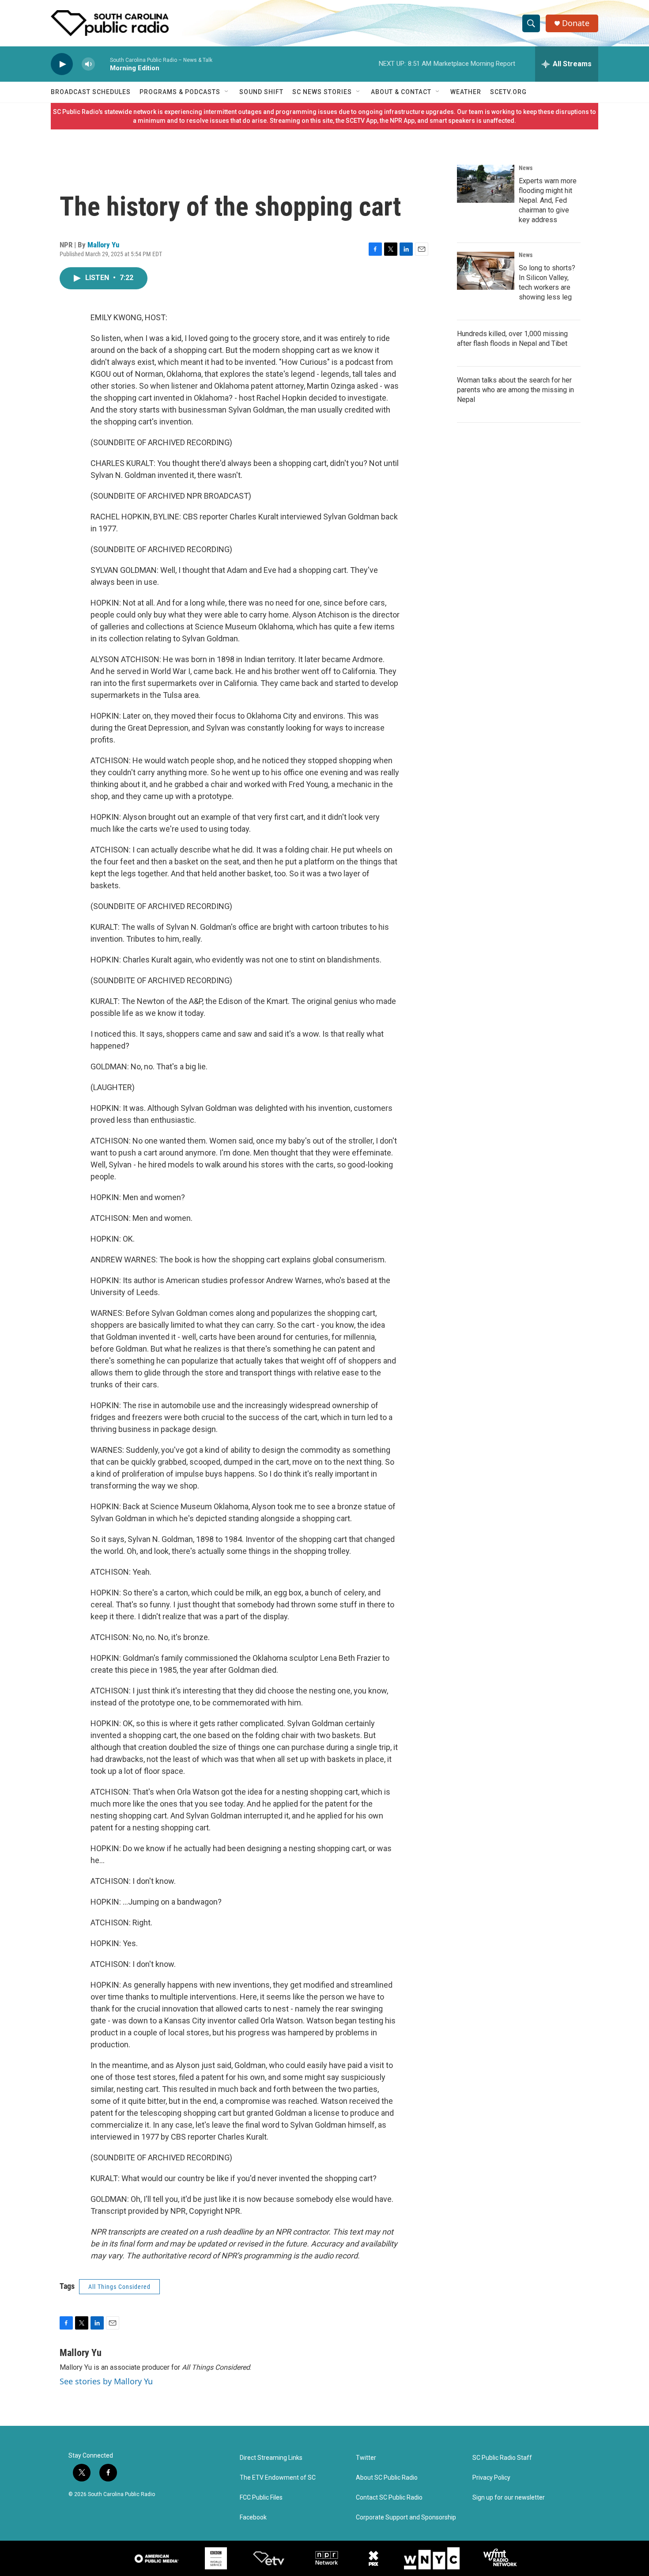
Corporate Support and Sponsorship (406, 2517)
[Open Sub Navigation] (227, 92)
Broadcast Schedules (91, 92)
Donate (576, 23)
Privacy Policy (491, 2478)
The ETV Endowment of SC (278, 2478)
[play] (62, 64)
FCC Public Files (261, 2498)
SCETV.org (508, 92)
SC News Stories (322, 92)
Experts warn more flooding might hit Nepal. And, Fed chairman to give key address (548, 200)
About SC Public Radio (387, 2478)
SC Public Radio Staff (502, 2458)
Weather (466, 92)
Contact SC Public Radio (389, 2498)
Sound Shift (261, 92)
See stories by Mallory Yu (106, 2381)
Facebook (253, 2517)
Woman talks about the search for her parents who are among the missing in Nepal (515, 390)
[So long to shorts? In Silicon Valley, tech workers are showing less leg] (486, 271)
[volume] (88, 64)
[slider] (102, 64)
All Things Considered (119, 2287)
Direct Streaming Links (271, 2458)
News (526, 168)
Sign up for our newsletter (509, 2498)
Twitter (366, 2458)
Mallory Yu (103, 245)
